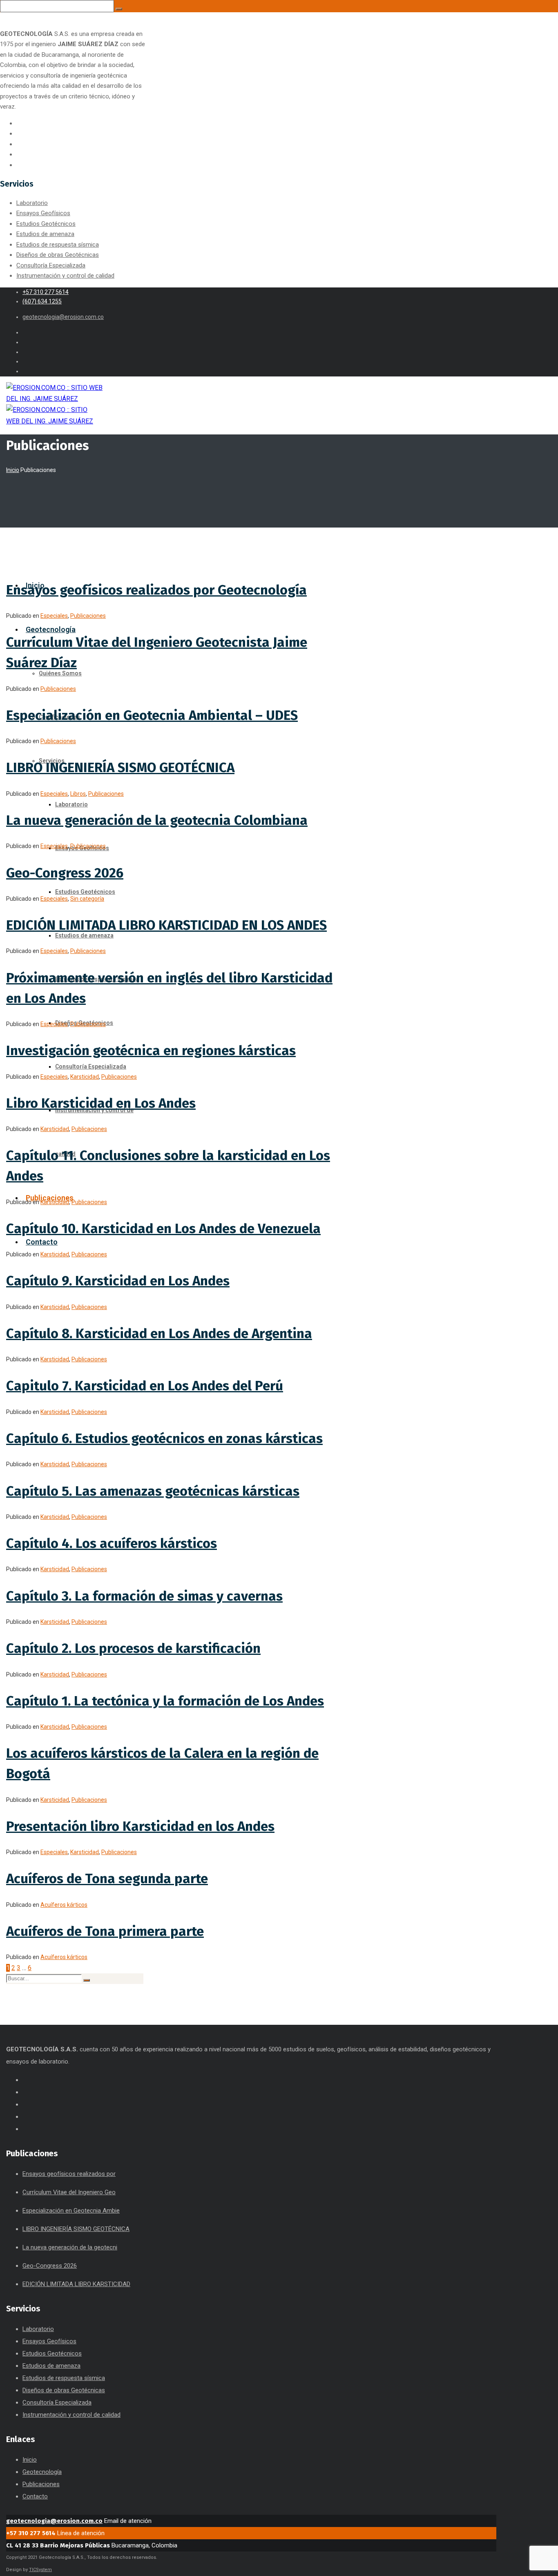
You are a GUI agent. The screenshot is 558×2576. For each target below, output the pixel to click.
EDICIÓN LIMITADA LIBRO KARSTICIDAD (76, 2284)
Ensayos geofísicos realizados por (69, 2174)
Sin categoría (87, 899)
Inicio (13, 470)
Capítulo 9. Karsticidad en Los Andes (118, 1281)
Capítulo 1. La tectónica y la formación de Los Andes (165, 1701)
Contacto (35, 2496)
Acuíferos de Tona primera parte (105, 1931)
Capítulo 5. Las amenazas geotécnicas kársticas (153, 1491)
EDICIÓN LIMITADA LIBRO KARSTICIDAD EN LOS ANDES (166, 925)
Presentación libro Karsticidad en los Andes (140, 1826)
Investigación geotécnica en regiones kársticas (151, 1051)
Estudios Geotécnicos (46, 224)
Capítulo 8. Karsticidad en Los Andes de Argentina (159, 1334)
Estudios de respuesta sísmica (58, 245)
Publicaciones (88, 616)
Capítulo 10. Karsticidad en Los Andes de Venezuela (163, 1229)
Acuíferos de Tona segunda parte (107, 1879)
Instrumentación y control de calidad (65, 276)
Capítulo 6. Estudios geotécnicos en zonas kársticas (164, 1438)
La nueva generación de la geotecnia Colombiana (157, 820)
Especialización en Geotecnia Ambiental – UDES (152, 715)
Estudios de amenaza (45, 234)
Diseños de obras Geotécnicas (58, 255)
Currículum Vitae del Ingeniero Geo (69, 2192)
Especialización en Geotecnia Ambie (71, 2211)
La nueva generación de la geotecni (70, 2247)
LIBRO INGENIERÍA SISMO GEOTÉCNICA (120, 768)
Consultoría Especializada (51, 265)
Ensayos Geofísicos (43, 213)
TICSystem (40, 2570)
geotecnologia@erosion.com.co (54, 2521)
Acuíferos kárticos (64, 1905)
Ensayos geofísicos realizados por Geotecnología (156, 590)
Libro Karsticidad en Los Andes (101, 1103)
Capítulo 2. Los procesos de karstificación (133, 1648)
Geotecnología (42, 2472)
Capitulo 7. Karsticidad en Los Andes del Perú (145, 1386)
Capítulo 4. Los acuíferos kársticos (112, 1543)
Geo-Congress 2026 (65, 873)
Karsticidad (85, 1077)
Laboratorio (32, 203)
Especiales (54, 616)
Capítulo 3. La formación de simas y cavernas (144, 1596)
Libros (78, 794)
